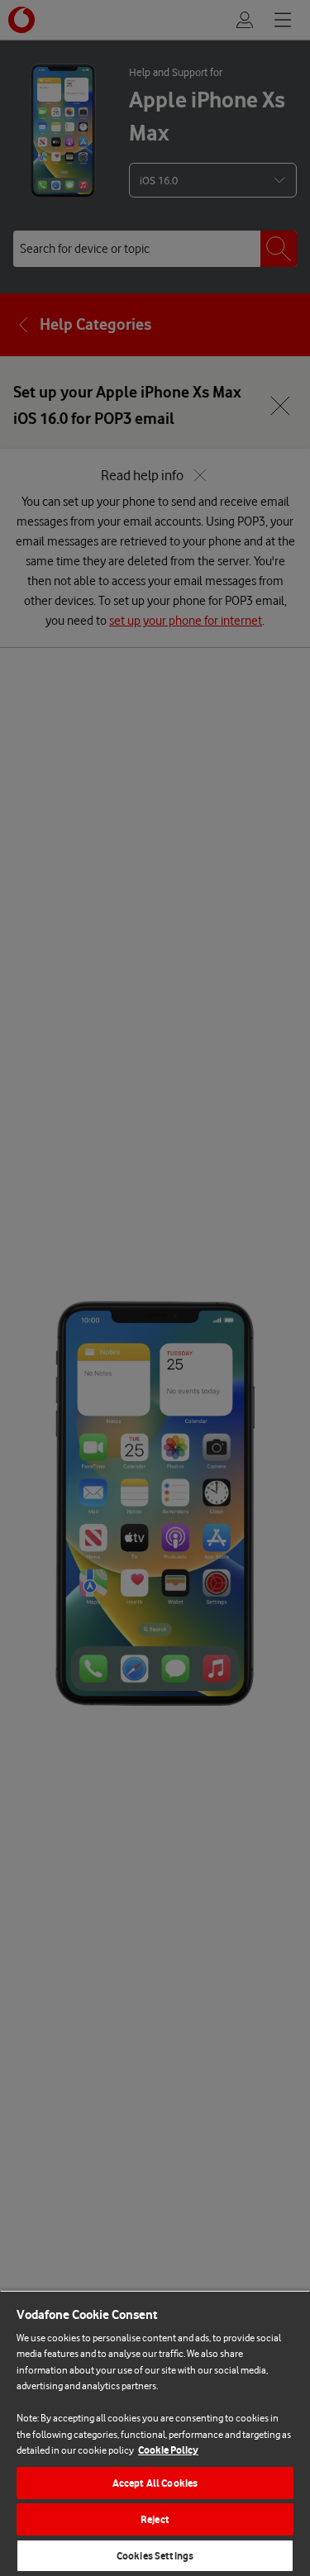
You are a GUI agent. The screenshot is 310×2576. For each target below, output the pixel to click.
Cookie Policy (168, 2450)
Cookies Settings (155, 2556)
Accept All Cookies (155, 2483)
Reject (155, 2519)
